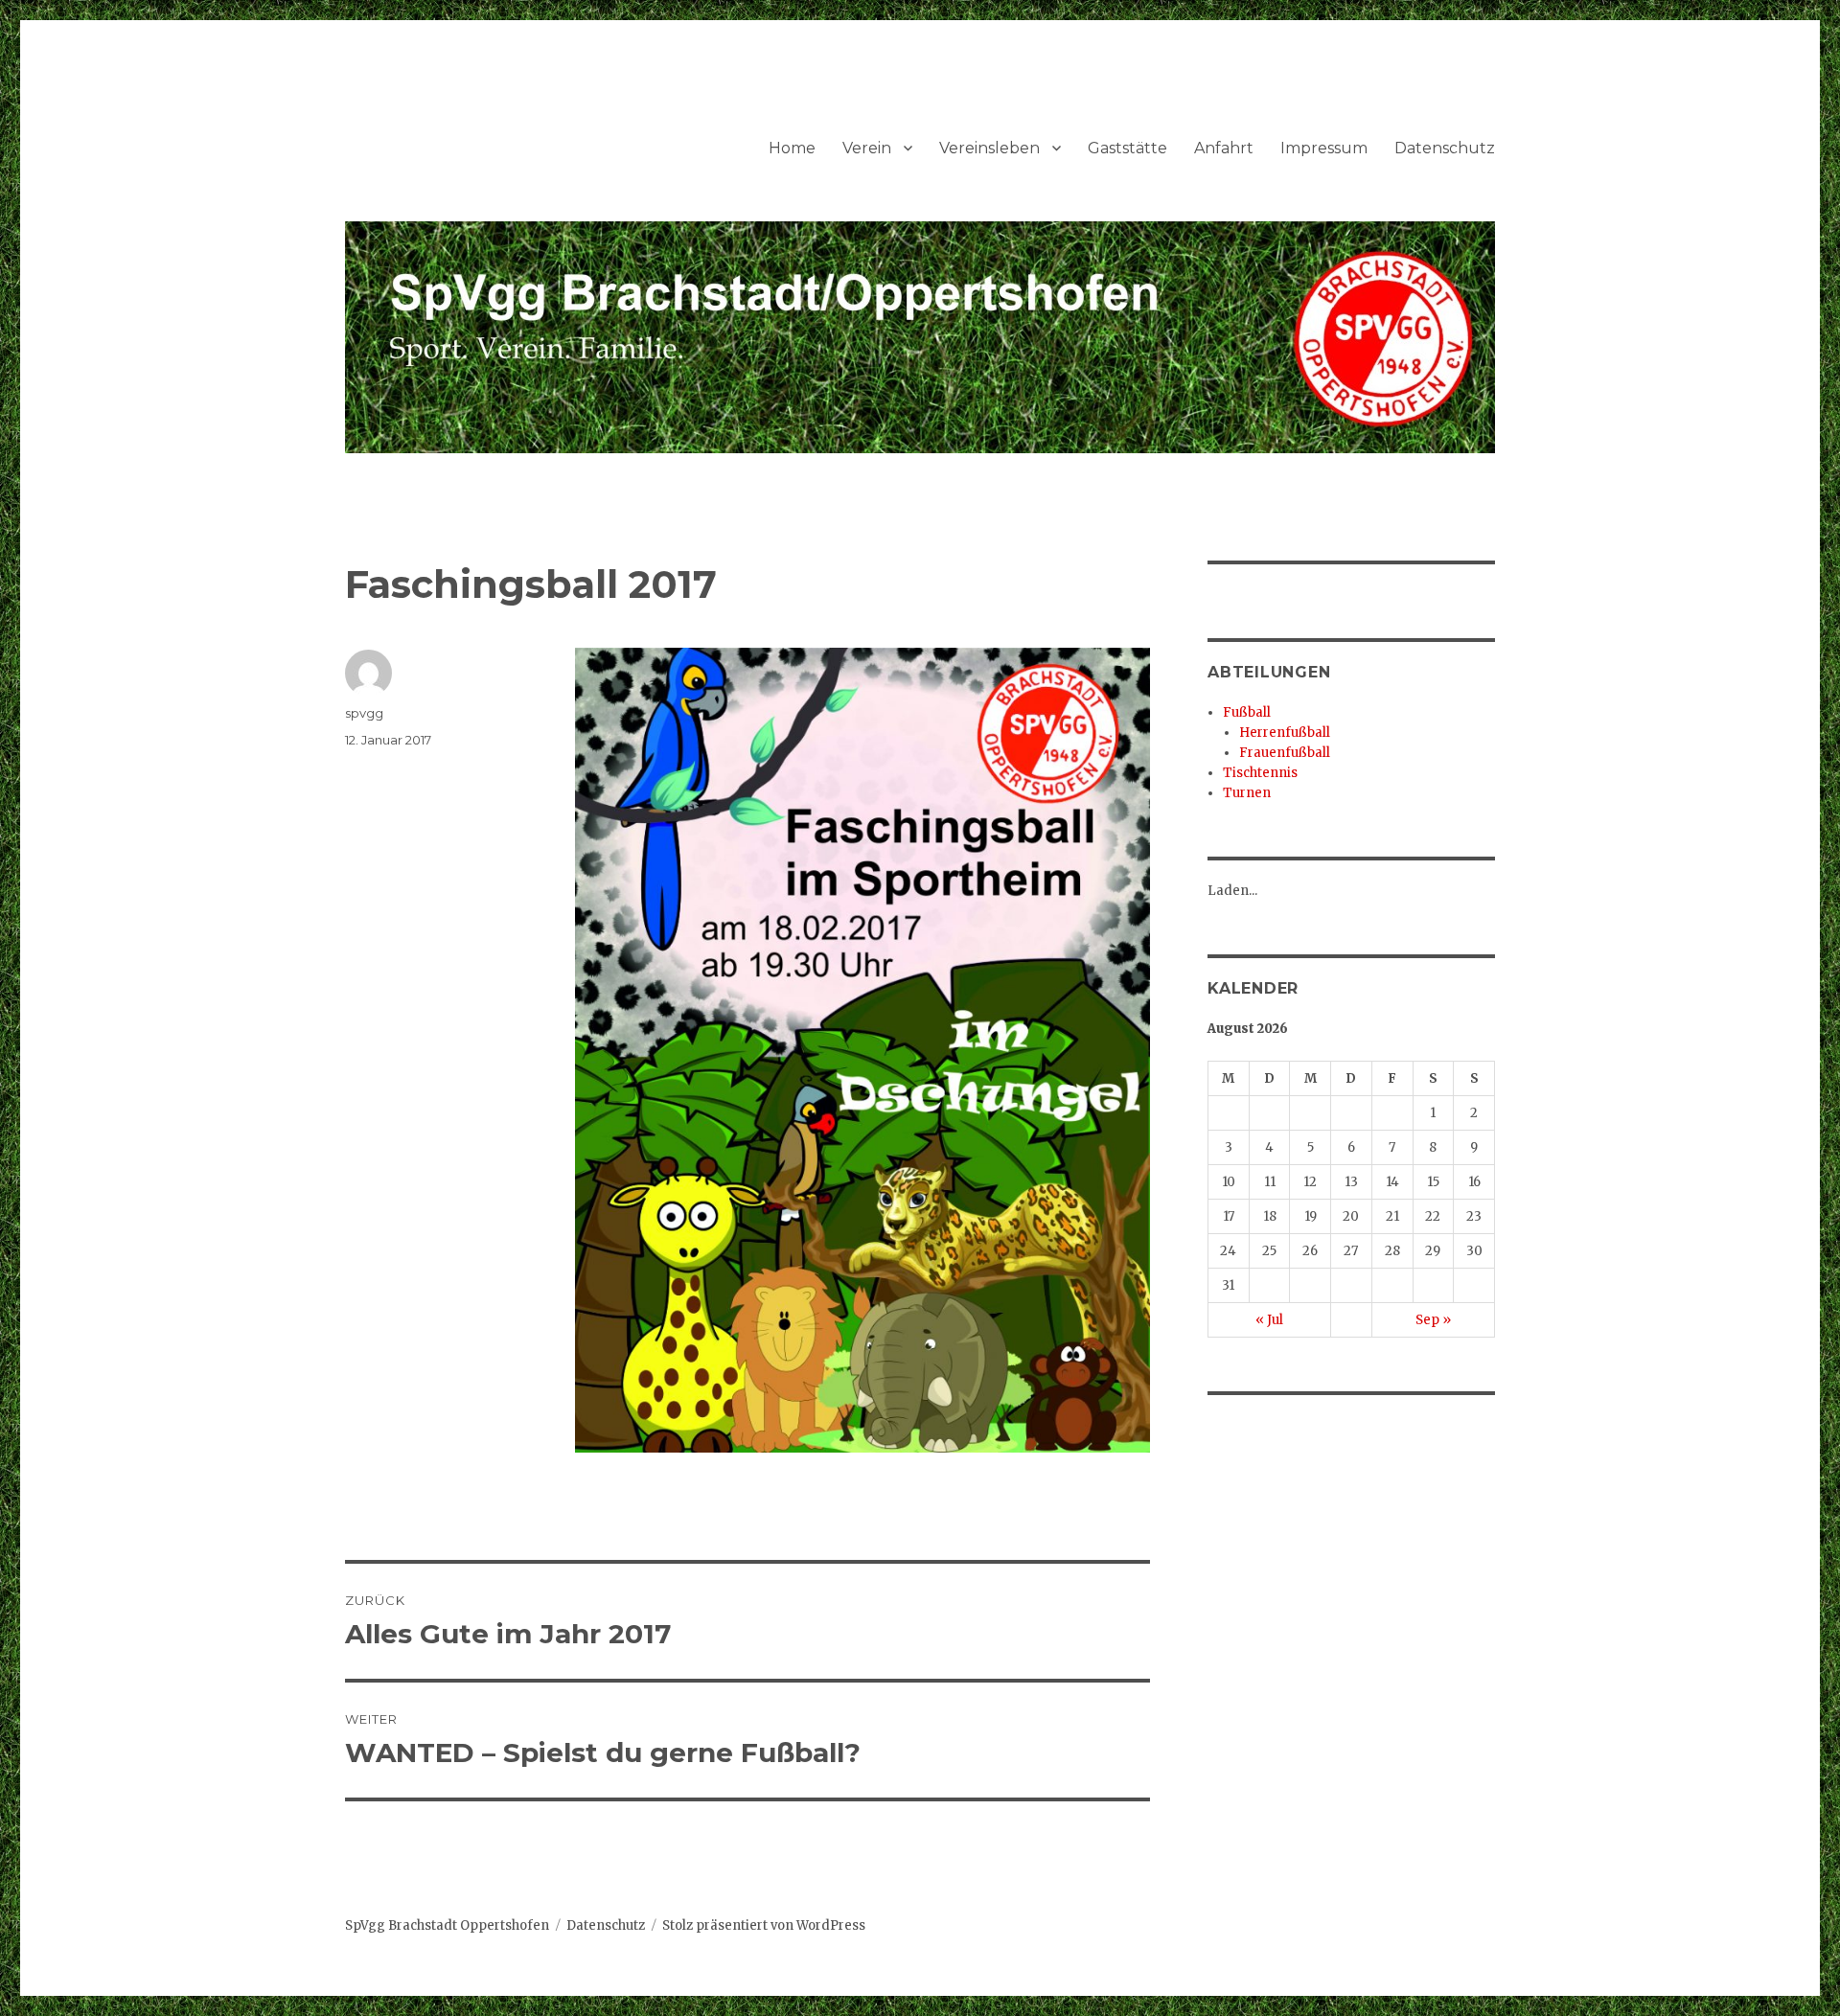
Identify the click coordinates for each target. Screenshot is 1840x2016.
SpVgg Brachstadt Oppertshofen (447, 1925)
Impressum (1324, 148)
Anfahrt (1224, 148)
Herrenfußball (1285, 733)
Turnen (1247, 793)
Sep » (1433, 1320)
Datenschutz (1445, 148)
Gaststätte (1127, 148)
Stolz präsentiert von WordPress (764, 1925)
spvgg (364, 713)
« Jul (1269, 1320)
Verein (867, 148)
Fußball (1247, 712)
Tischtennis (1260, 773)
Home (792, 148)
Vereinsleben (989, 148)
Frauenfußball (1285, 753)
